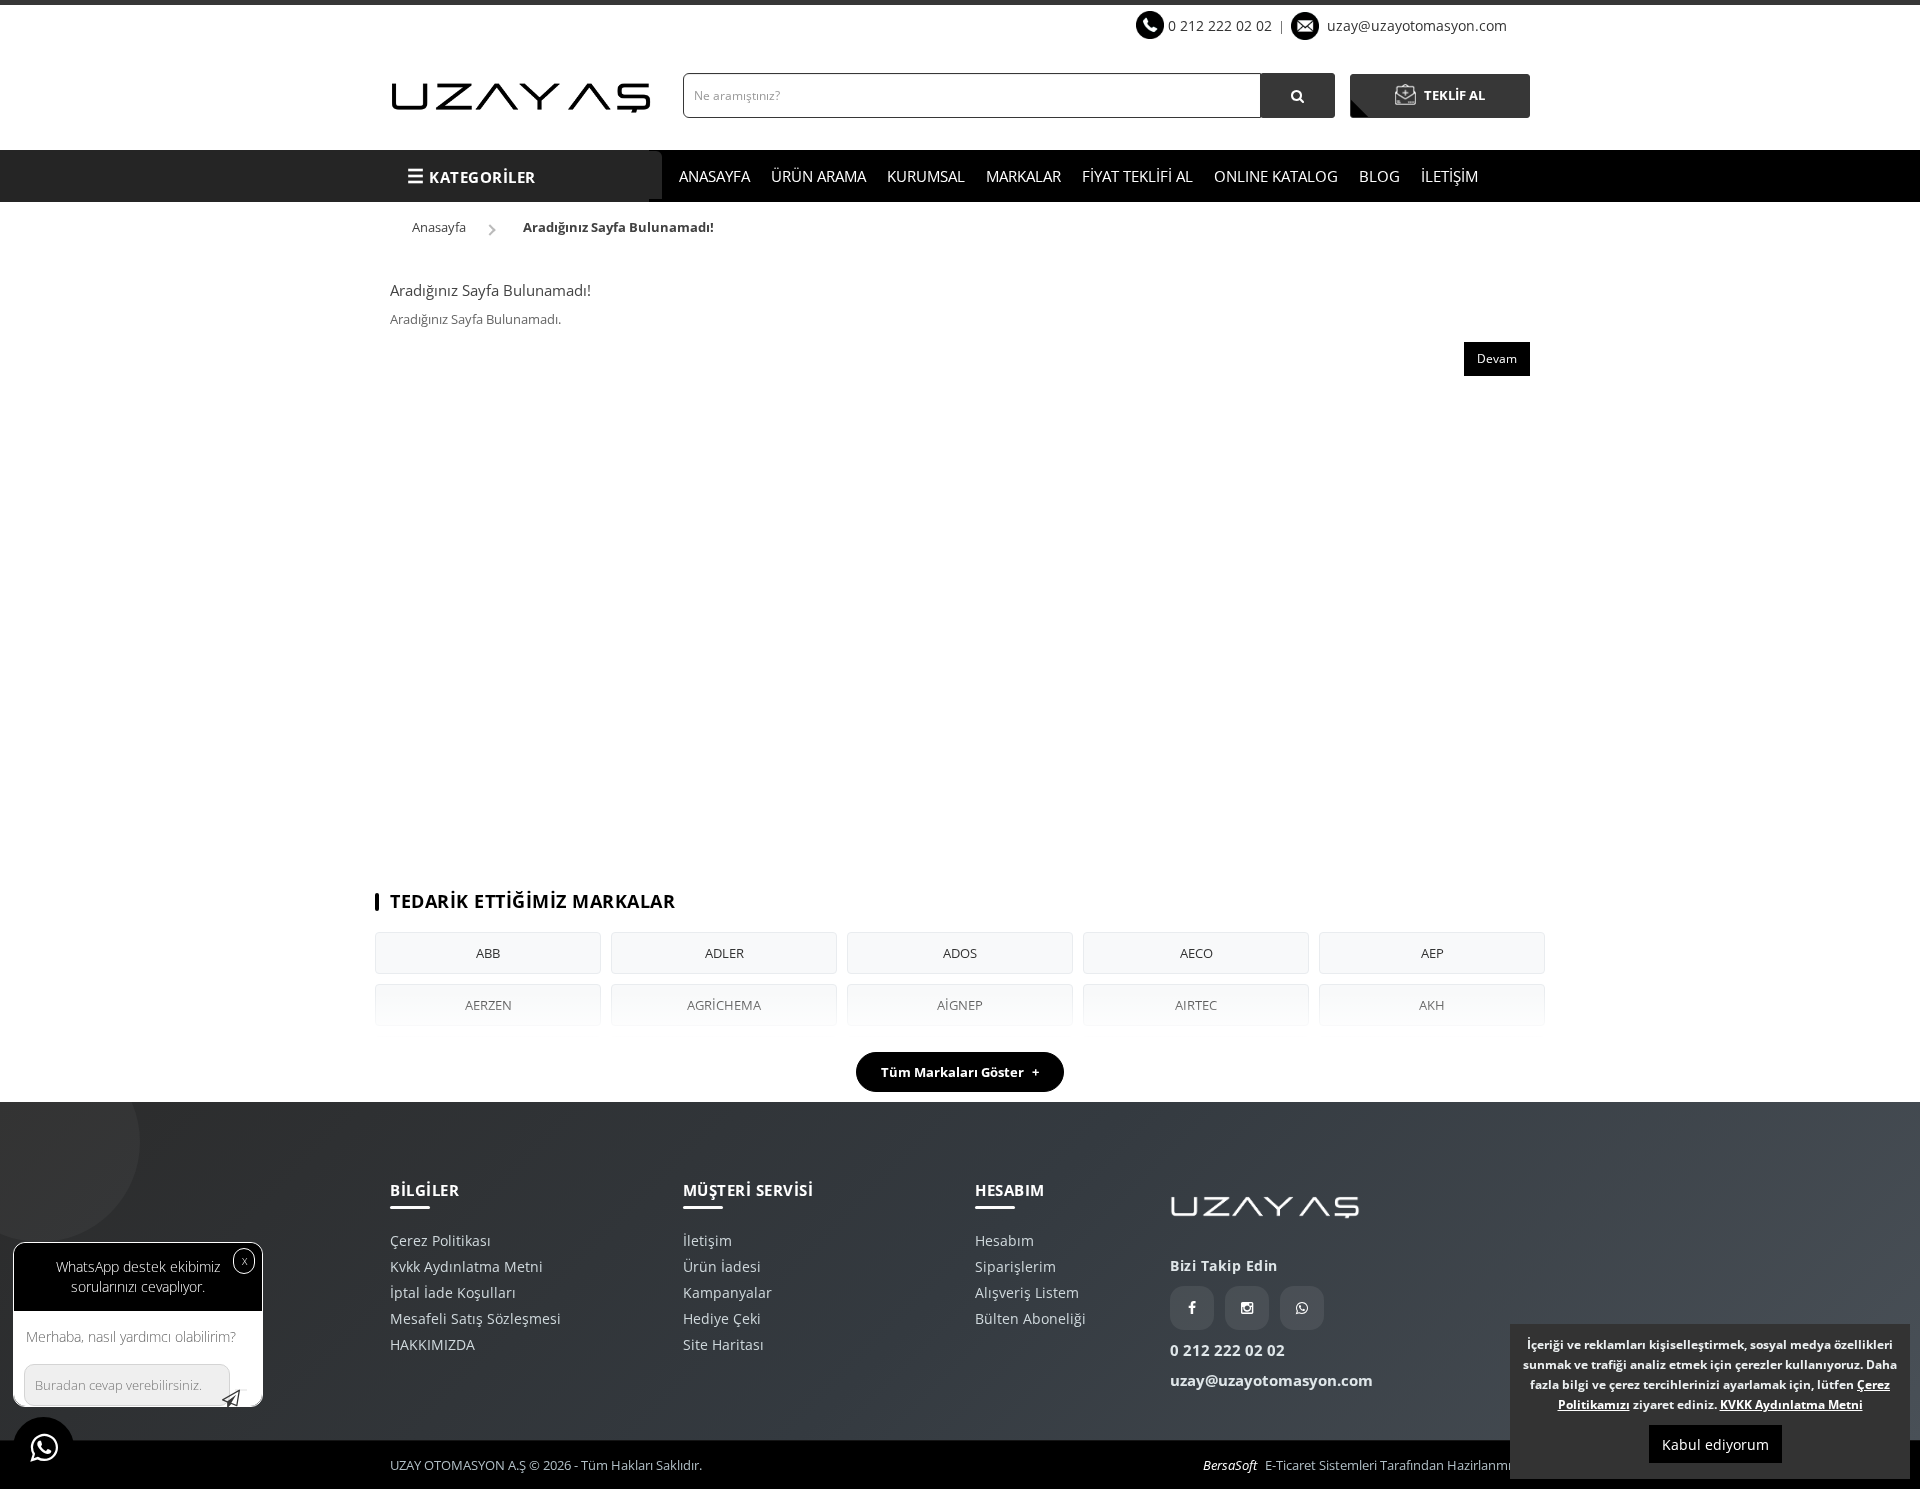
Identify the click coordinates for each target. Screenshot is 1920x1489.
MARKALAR (1023, 176)
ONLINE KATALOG (1276, 176)
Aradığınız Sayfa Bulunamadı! (618, 227)
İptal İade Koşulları (453, 1292)
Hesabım (1004, 1240)
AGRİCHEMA (724, 1005)
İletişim (707, 1240)
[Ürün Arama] (1297, 95)
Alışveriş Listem (1027, 1292)
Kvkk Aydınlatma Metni (466, 1266)
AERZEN (488, 1005)
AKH (1432, 1005)
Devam (1497, 358)
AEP (1432, 953)
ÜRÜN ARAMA (818, 176)
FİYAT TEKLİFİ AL (1137, 176)
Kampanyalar (727, 1292)
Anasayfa (439, 227)
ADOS (960, 953)
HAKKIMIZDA (432, 1344)
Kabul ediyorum (1715, 1444)
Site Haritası (723, 1344)
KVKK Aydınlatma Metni (1791, 1404)
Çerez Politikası (440, 1240)
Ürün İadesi (722, 1266)
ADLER (724, 953)
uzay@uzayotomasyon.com (1417, 25)
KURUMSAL (926, 176)
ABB (488, 953)
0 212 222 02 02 (1220, 25)
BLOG (1379, 176)
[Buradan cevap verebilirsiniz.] (241, 1390)
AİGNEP (960, 1005)
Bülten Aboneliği (1030, 1318)
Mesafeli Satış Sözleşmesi (475, 1318)
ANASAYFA (714, 176)
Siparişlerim (1015, 1266)
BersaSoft (1230, 1465)
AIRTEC (1196, 1005)
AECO (1196, 953)
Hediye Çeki (722, 1318)
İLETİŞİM (1449, 176)
